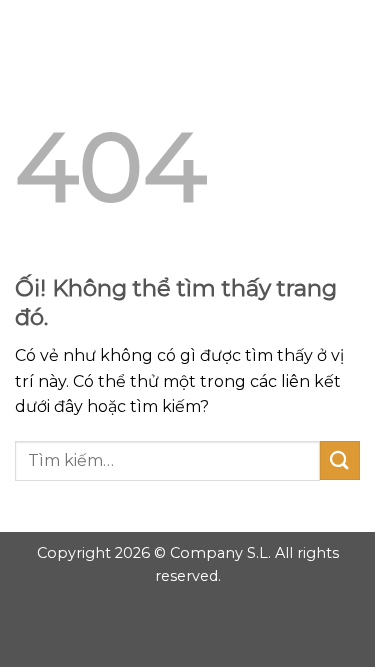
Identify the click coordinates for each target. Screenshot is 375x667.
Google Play (188, 32)
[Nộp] (340, 460)
